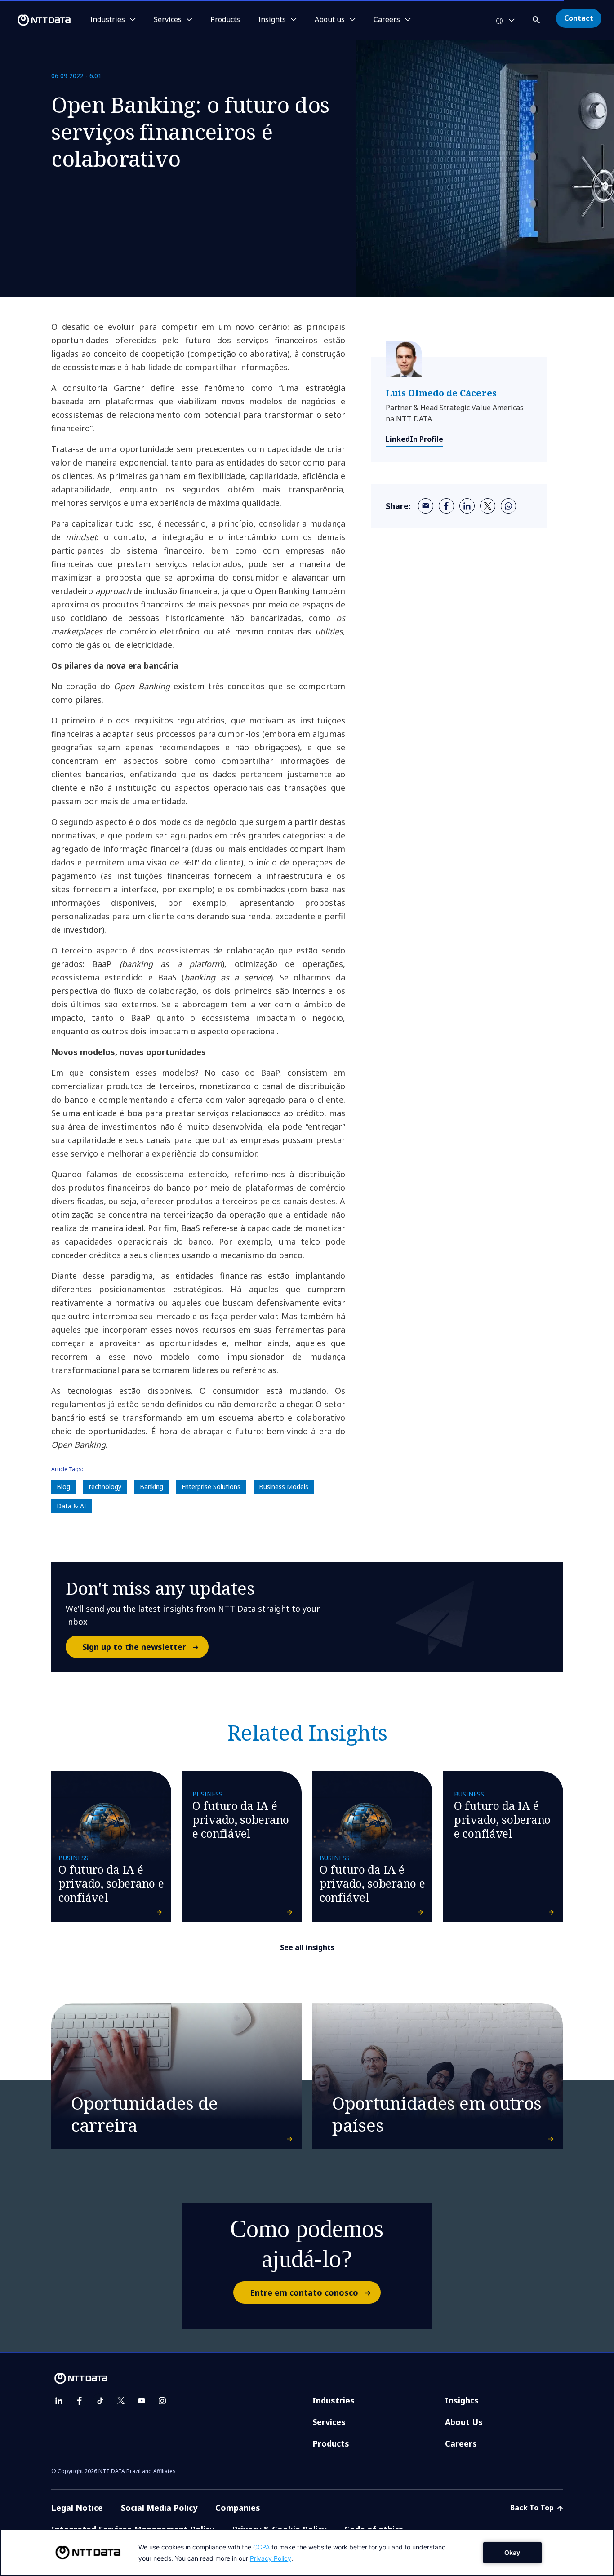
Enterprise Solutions (211, 1487)
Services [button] (168, 20)
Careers (461, 2443)
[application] (307, 2553)
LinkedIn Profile (414, 439)
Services (329, 2422)
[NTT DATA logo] (37, 20)
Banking (151, 1487)
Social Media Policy (159, 2508)
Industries (334, 2400)
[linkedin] (467, 506)
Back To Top (533, 2508)
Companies (238, 2508)
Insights (462, 2400)
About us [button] (330, 20)
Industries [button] (107, 20)
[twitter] (488, 506)
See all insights (307, 1947)
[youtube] (142, 2401)
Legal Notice (77, 2508)
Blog (63, 1487)
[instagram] (162, 2401)
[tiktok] (100, 2401)
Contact (579, 18)
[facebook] (446, 506)
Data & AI (71, 1506)
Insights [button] (272, 20)
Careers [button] (387, 20)
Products (225, 20)
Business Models (284, 1487)
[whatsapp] (508, 506)
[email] (426, 506)
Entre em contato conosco (304, 2292)
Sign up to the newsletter (134, 1647)
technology (105, 1487)
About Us (464, 2422)
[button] (537, 18)
